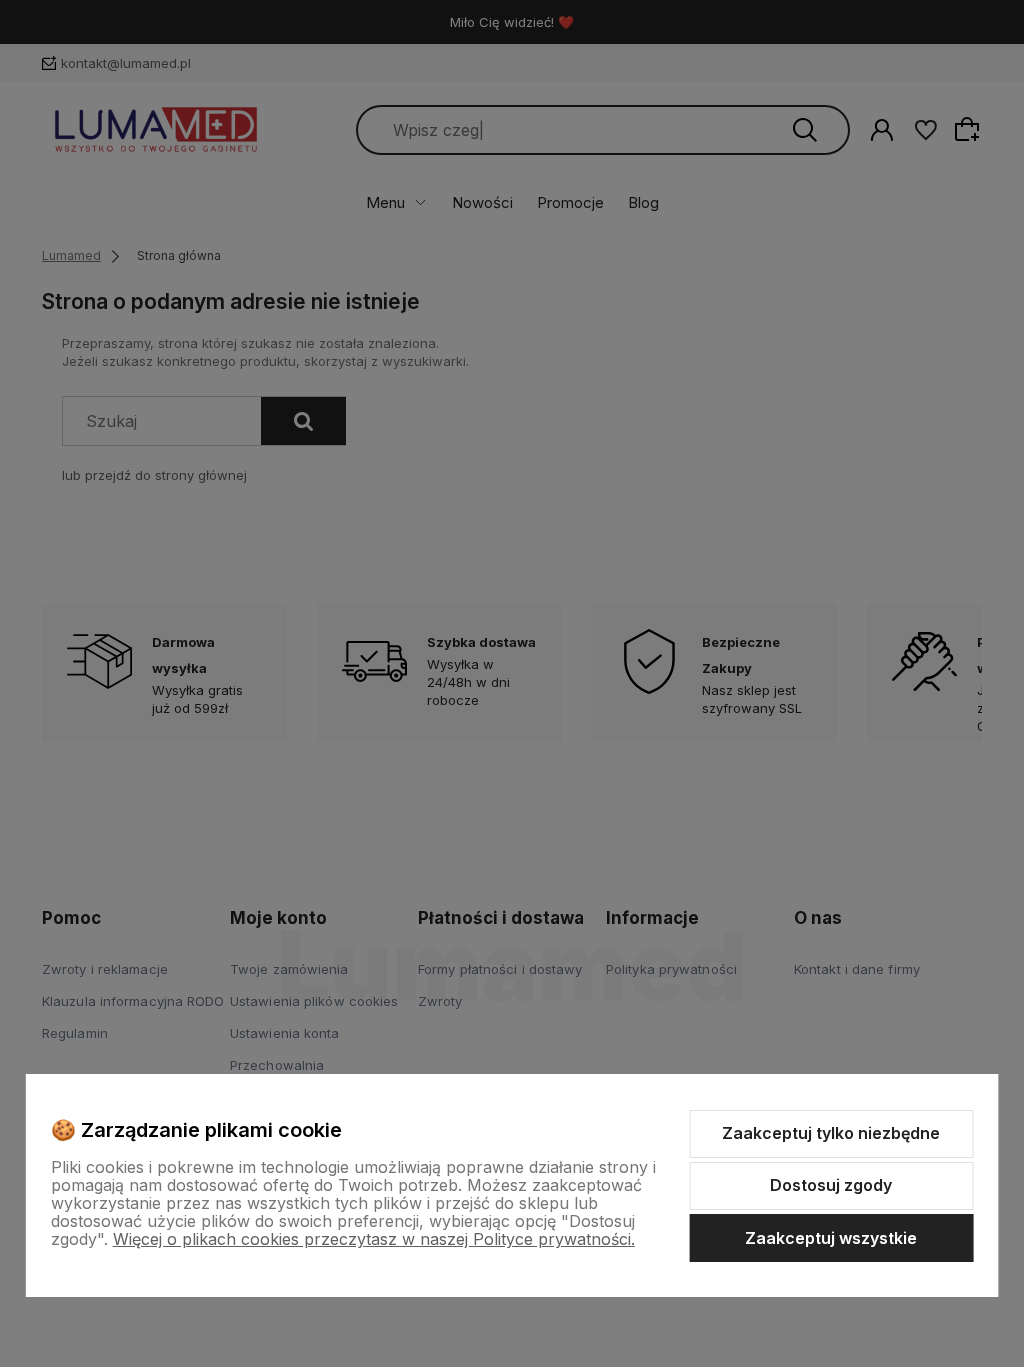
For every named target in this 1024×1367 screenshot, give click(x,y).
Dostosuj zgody (831, 1185)
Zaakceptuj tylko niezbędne (831, 1133)
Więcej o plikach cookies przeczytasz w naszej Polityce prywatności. (374, 1239)
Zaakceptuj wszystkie (831, 1238)
